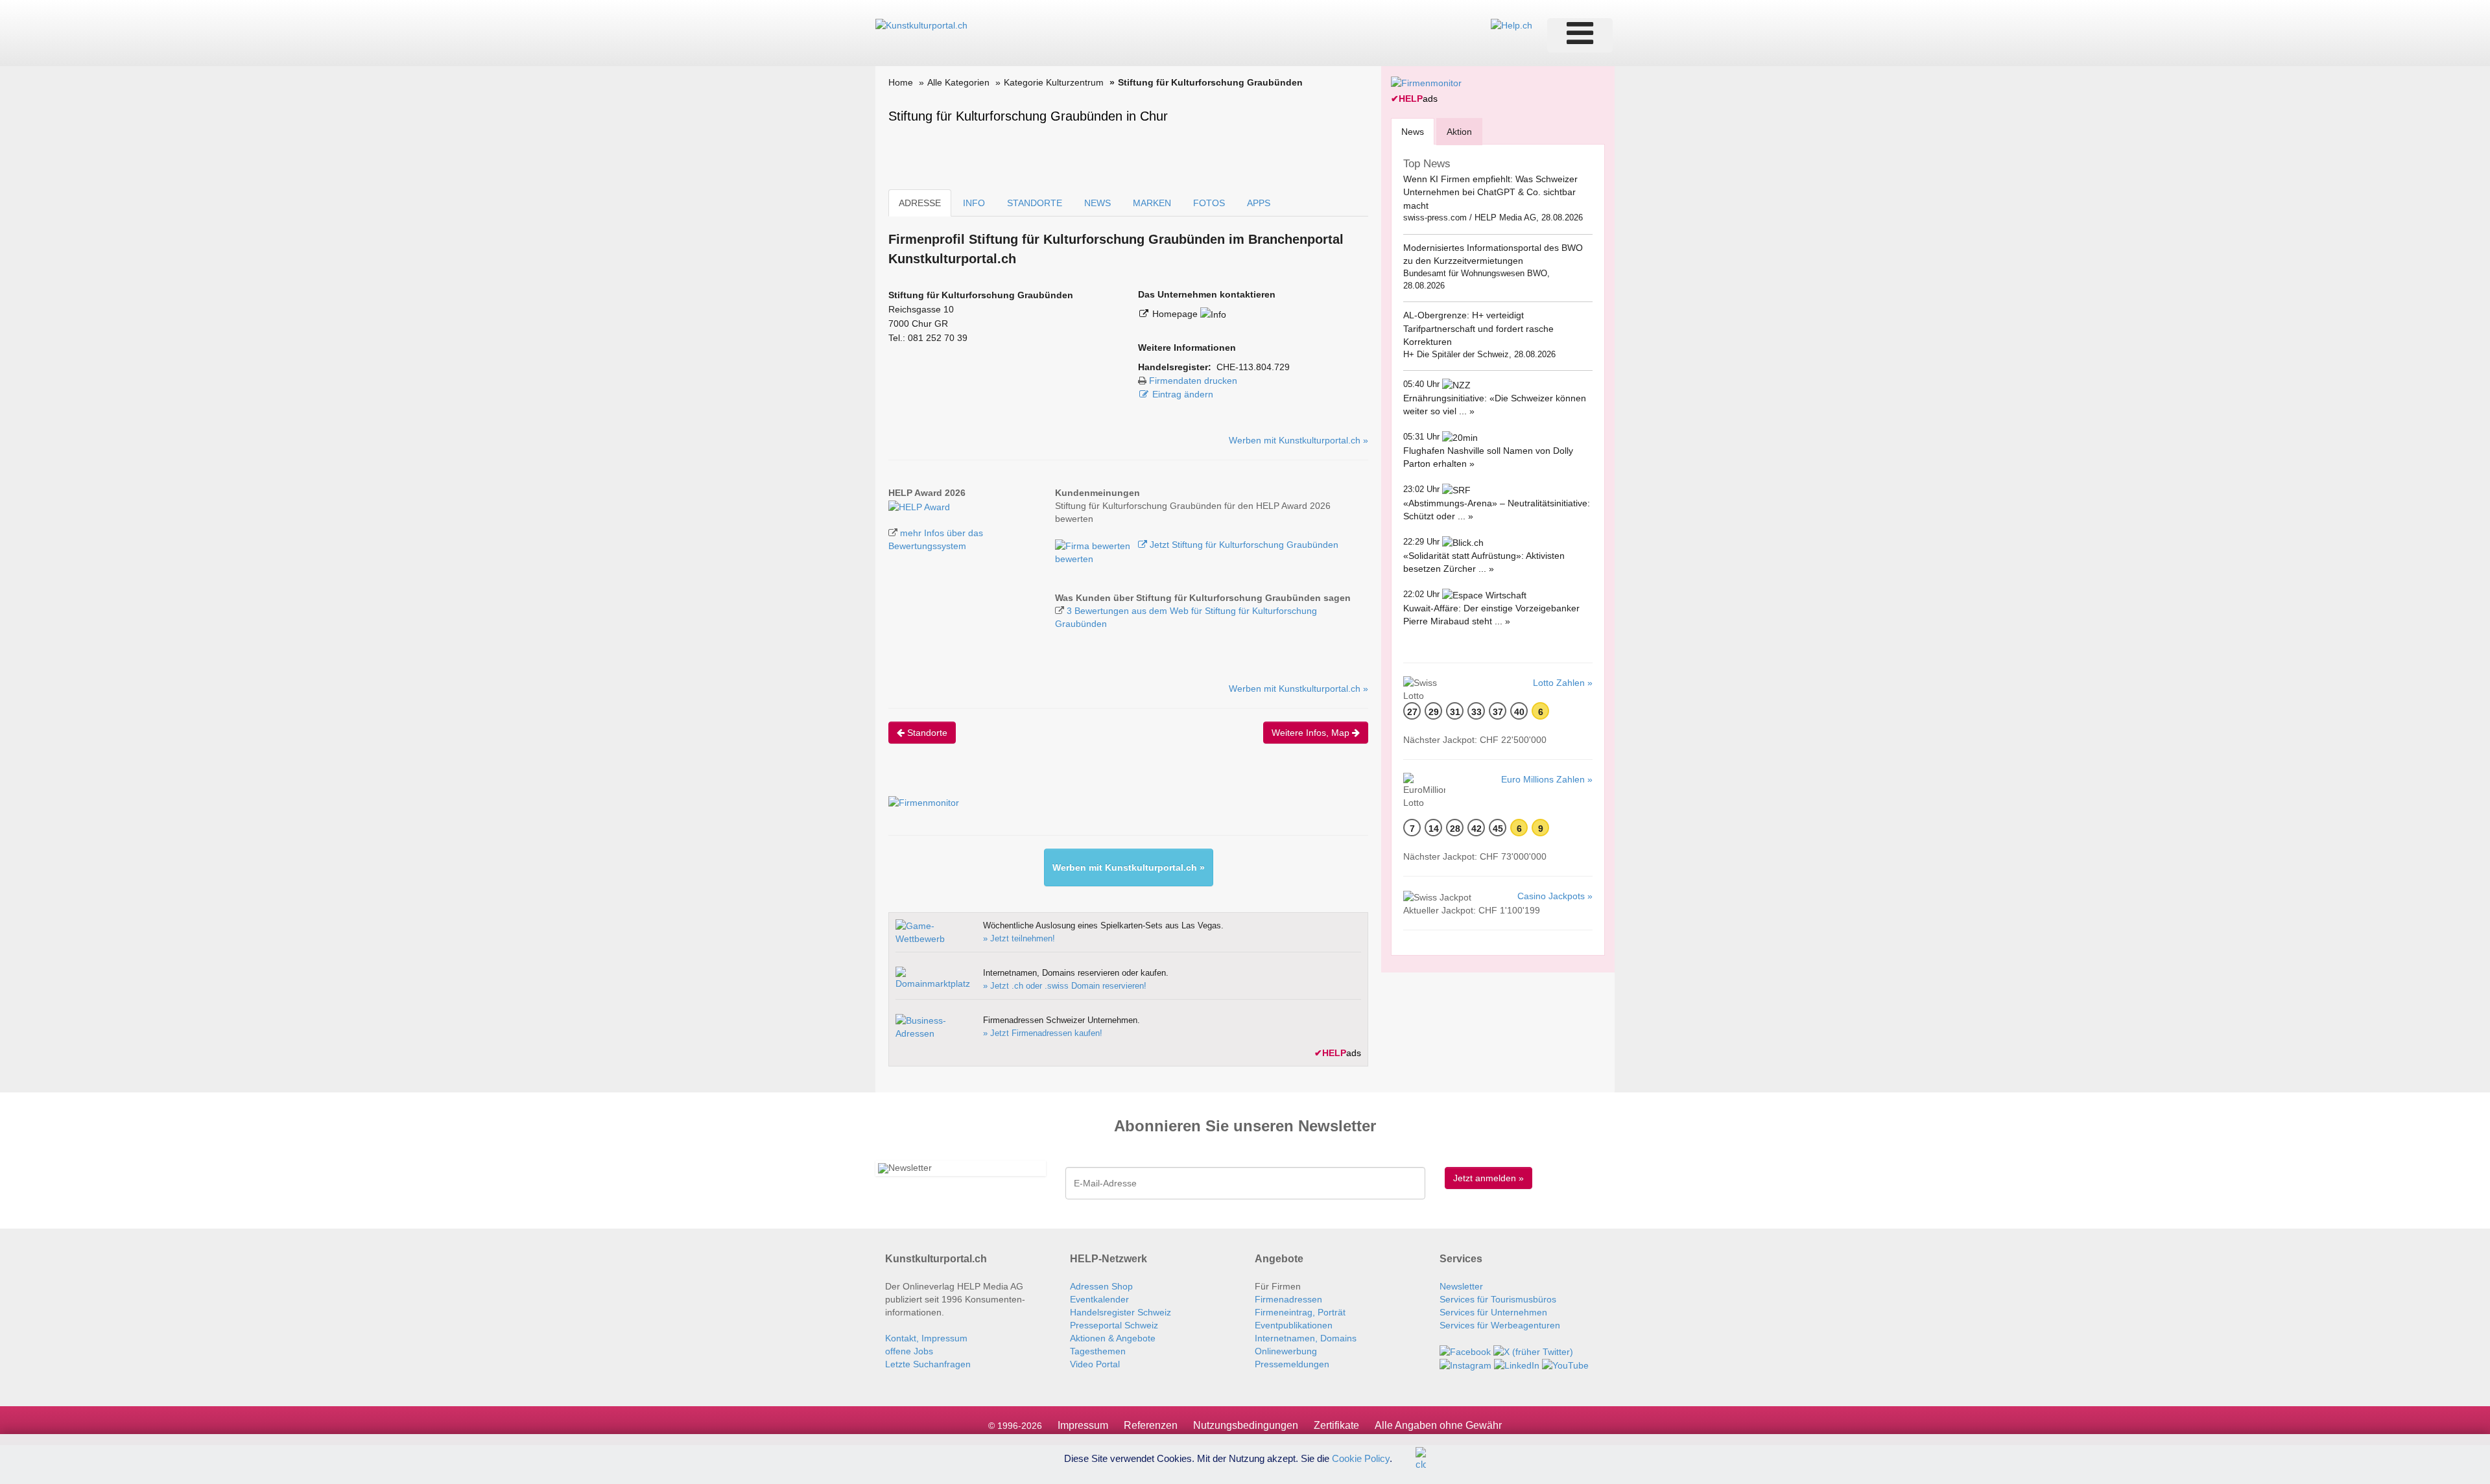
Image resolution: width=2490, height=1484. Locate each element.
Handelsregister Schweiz (1120, 1312)
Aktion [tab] (1459, 132)
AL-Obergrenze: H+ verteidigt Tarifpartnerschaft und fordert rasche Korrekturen (1478, 328)
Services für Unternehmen (1493, 1312)
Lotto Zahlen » (1563, 683)
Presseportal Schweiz (1114, 1325)
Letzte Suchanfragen (928, 1364)
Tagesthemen (1098, 1351)
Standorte (926, 733)
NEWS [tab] (1097, 203)
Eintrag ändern (1183, 394)
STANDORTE (1035, 203)
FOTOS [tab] (1209, 203)
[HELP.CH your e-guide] (1512, 25)
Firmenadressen (1288, 1299)
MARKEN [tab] (1152, 203)
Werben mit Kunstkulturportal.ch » (1298, 440)
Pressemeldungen (1292, 1364)
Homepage (1176, 314)
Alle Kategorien (958, 82)
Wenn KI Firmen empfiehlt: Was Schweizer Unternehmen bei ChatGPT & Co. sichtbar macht (1490, 192)
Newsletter (1461, 1286)
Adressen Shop (1101, 1286)
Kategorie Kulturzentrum (1054, 82)
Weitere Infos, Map (1312, 733)
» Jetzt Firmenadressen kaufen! (1043, 1033)
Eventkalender (1099, 1299)
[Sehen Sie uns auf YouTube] (1565, 1365)
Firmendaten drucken (1193, 381)
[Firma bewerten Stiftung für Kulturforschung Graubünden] (1094, 545)
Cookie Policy (1361, 1458)
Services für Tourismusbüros (1498, 1299)
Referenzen (1151, 1425)
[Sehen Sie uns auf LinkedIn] (1517, 1365)
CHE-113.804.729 (1253, 367)
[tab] (1413, 131)
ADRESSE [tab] (920, 203)
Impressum (1083, 1425)
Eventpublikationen (1294, 1325)
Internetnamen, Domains (1306, 1338)
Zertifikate (1336, 1425)
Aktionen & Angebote (1113, 1338)
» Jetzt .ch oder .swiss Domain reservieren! (1065, 986)
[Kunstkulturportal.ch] (921, 25)
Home (901, 82)
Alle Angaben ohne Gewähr (1438, 1425)
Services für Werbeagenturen (1500, 1325)
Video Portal (1095, 1364)
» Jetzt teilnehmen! (1019, 938)
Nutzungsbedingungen (1246, 1425)
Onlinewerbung (1286, 1351)
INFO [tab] (974, 203)
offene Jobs (909, 1351)
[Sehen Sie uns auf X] (1533, 1351)
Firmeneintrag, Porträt (1300, 1312)
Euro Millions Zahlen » (1547, 779)
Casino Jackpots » (1555, 896)
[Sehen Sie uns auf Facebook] (1465, 1351)
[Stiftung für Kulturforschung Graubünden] (919, 506)
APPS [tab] (1259, 203)
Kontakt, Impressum (926, 1338)
